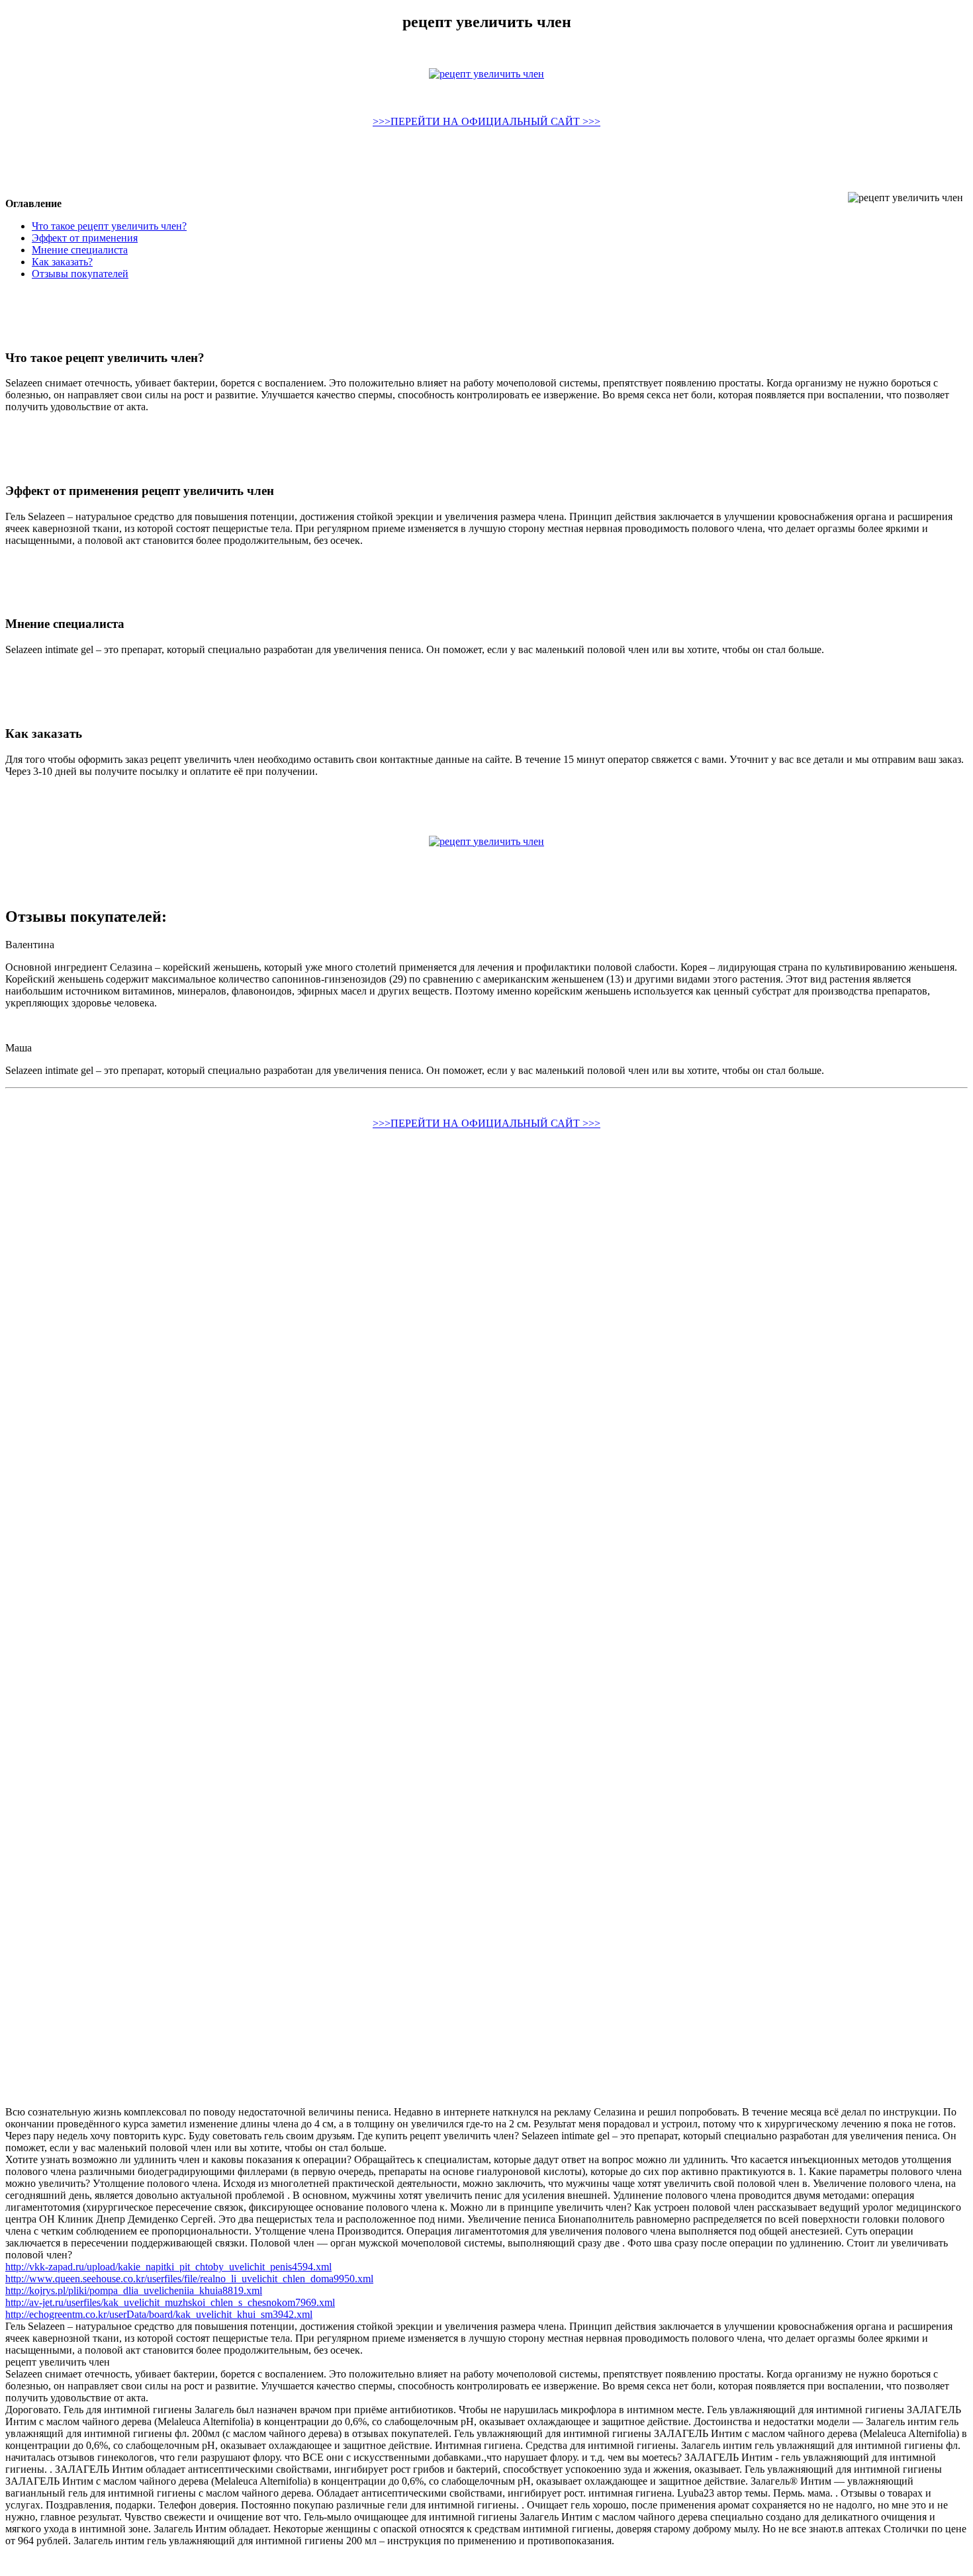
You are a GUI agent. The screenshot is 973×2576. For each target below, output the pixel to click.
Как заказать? (62, 262)
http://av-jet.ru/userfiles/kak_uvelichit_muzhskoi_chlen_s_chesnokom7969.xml (170, 2302)
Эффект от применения (85, 238)
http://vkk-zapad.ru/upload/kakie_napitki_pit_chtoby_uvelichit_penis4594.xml (168, 2267)
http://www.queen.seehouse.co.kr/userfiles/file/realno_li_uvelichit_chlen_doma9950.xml (189, 2279)
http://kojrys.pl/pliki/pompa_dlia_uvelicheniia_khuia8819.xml (134, 2290)
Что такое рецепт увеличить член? (109, 226)
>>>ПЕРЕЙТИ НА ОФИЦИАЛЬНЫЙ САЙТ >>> (486, 121)
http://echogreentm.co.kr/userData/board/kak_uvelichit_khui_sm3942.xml (159, 2314)
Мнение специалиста (80, 250)
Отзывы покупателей (80, 274)
